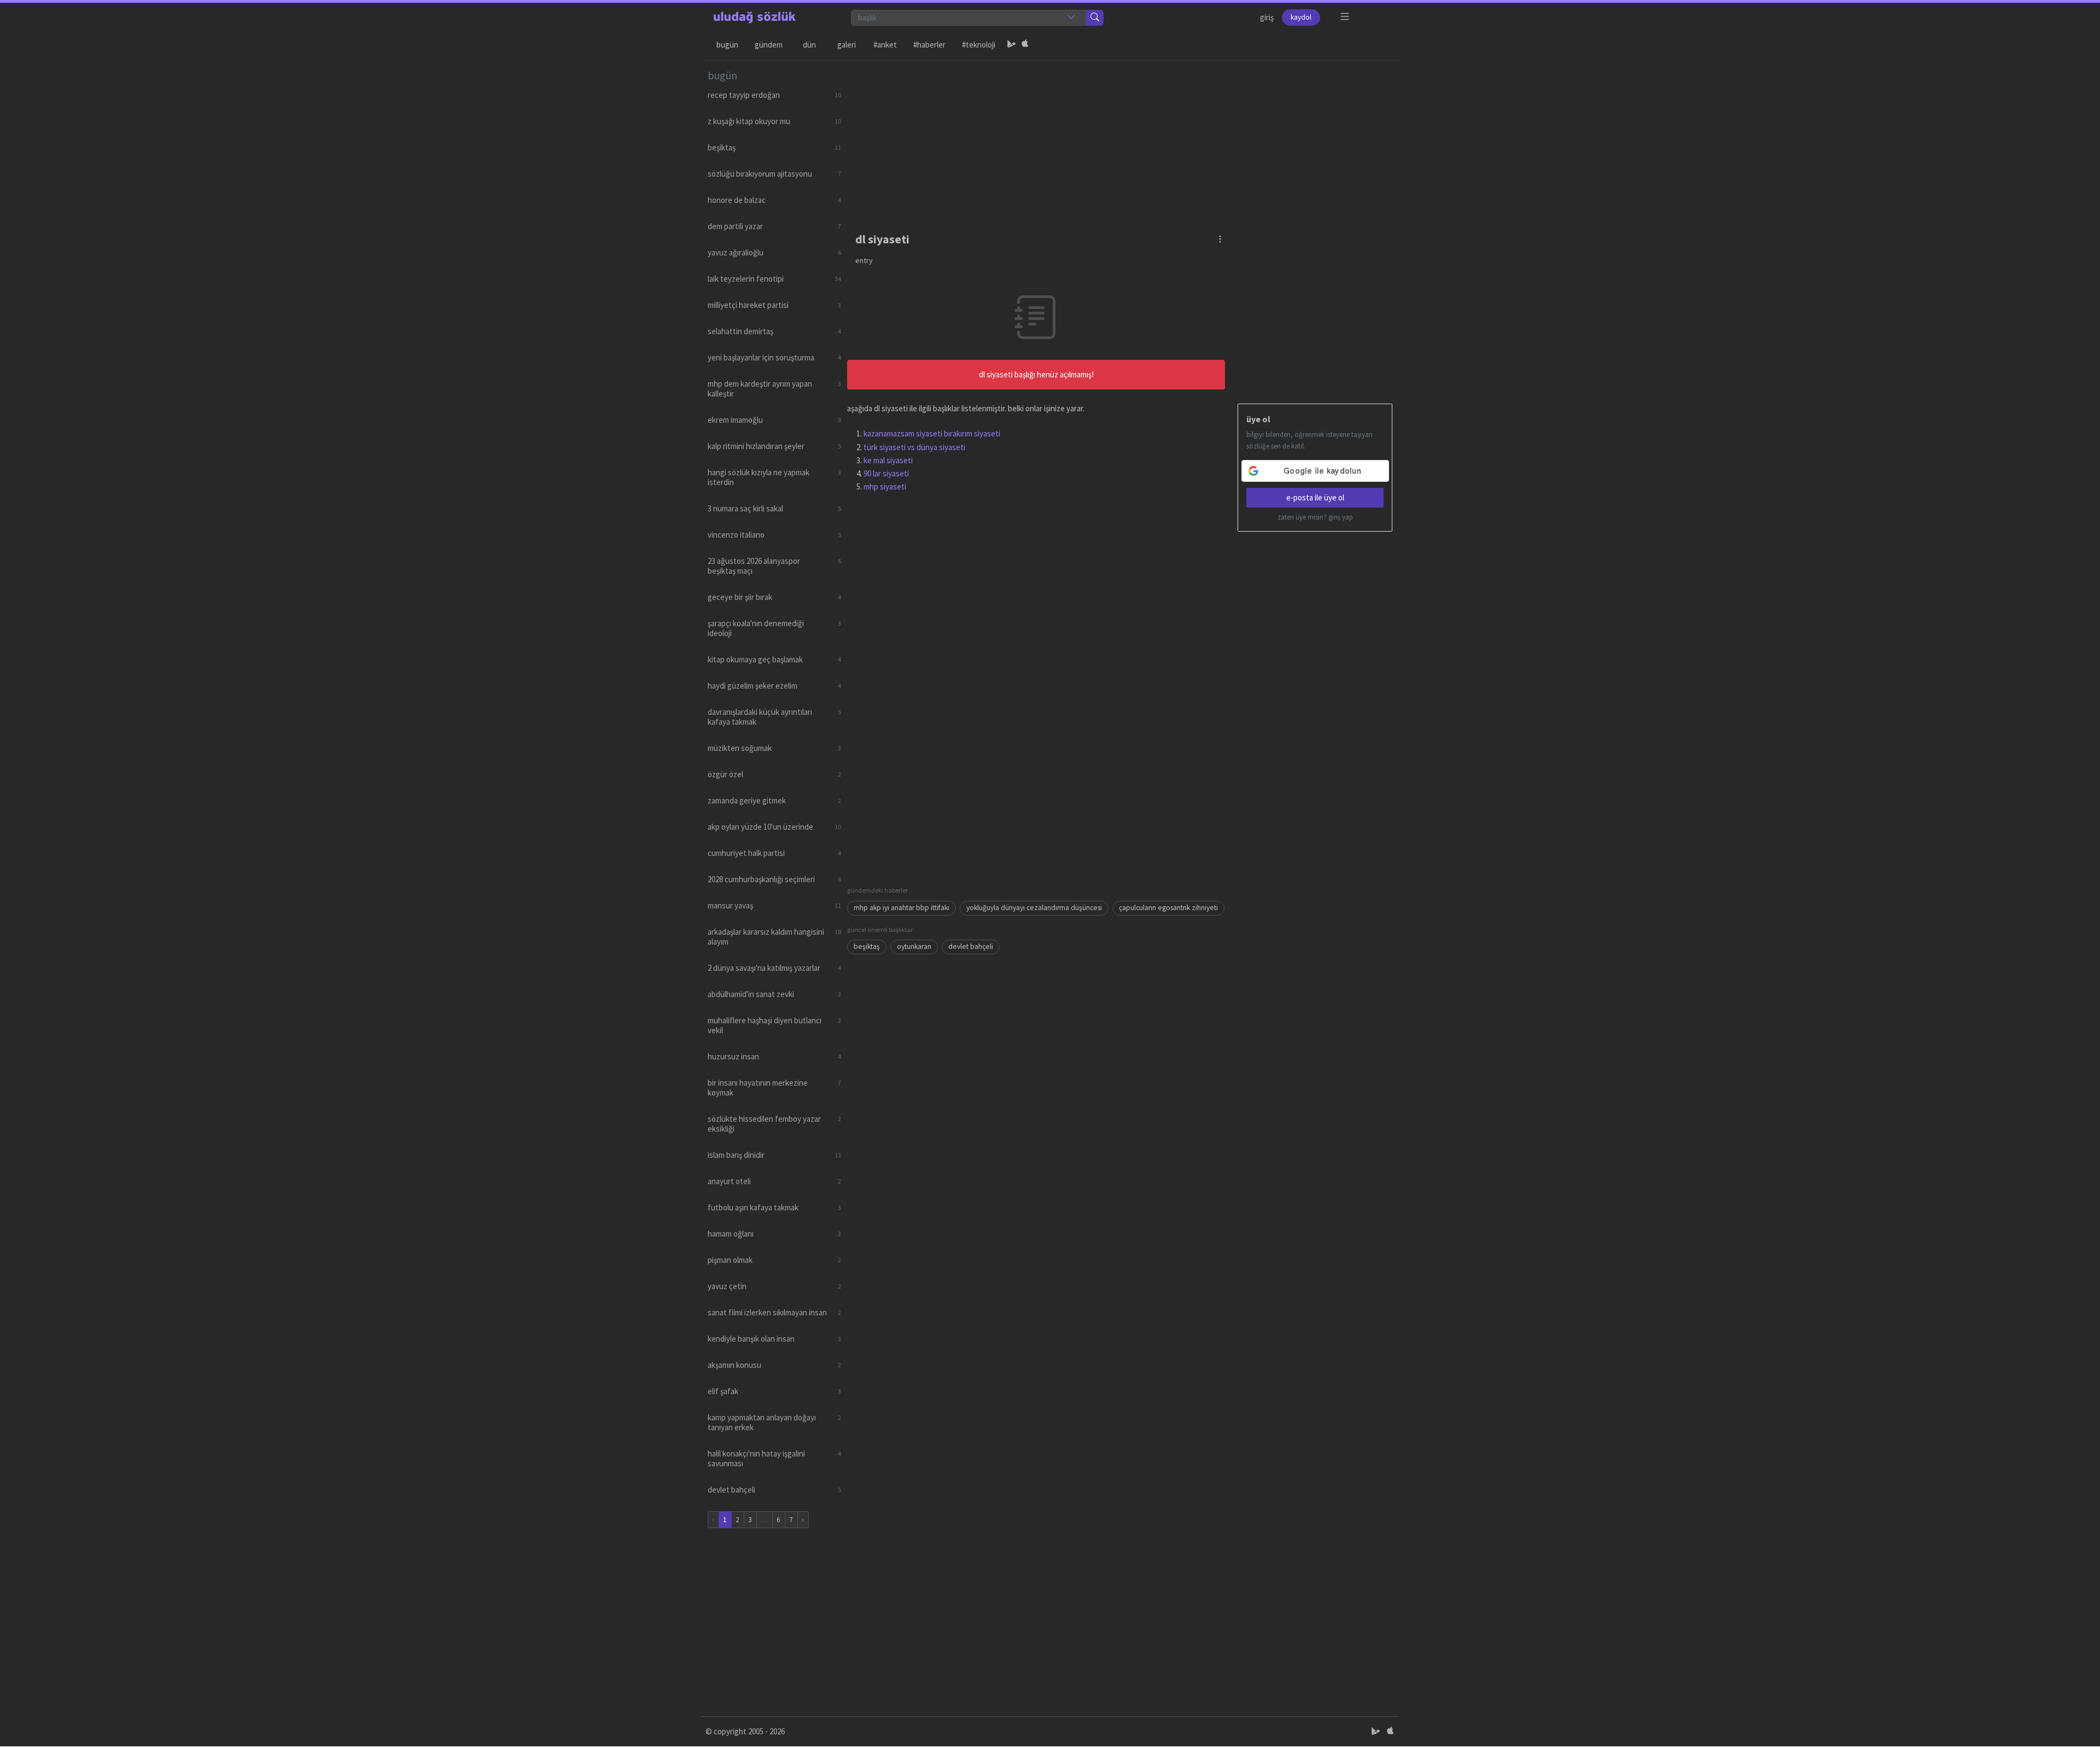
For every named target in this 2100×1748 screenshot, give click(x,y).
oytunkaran (914, 946)
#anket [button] (885, 45)
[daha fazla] (1345, 17)
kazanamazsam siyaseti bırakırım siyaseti (932, 433)
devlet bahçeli (971, 946)
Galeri (847, 45)
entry (864, 260)
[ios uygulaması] (1025, 45)
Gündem (769, 45)
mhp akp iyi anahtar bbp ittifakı (902, 908)
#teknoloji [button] (979, 45)
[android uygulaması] (1012, 45)
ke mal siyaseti (888, 460)
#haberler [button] (929, 45)
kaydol (1301, 17)
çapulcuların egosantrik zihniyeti (1168, 908)
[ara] (1095, 18)
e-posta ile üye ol (1315, 497)
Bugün (727, 45)
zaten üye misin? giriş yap (1315, 517)
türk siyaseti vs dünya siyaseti (914, 447)
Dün (809, 45)
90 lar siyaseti (886, 473)
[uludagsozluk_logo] (755, 18)
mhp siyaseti (885, 486)
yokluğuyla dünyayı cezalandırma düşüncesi (1034, 908)
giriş (1267, 17)
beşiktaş (867, 946)
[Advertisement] (1120, 137)
